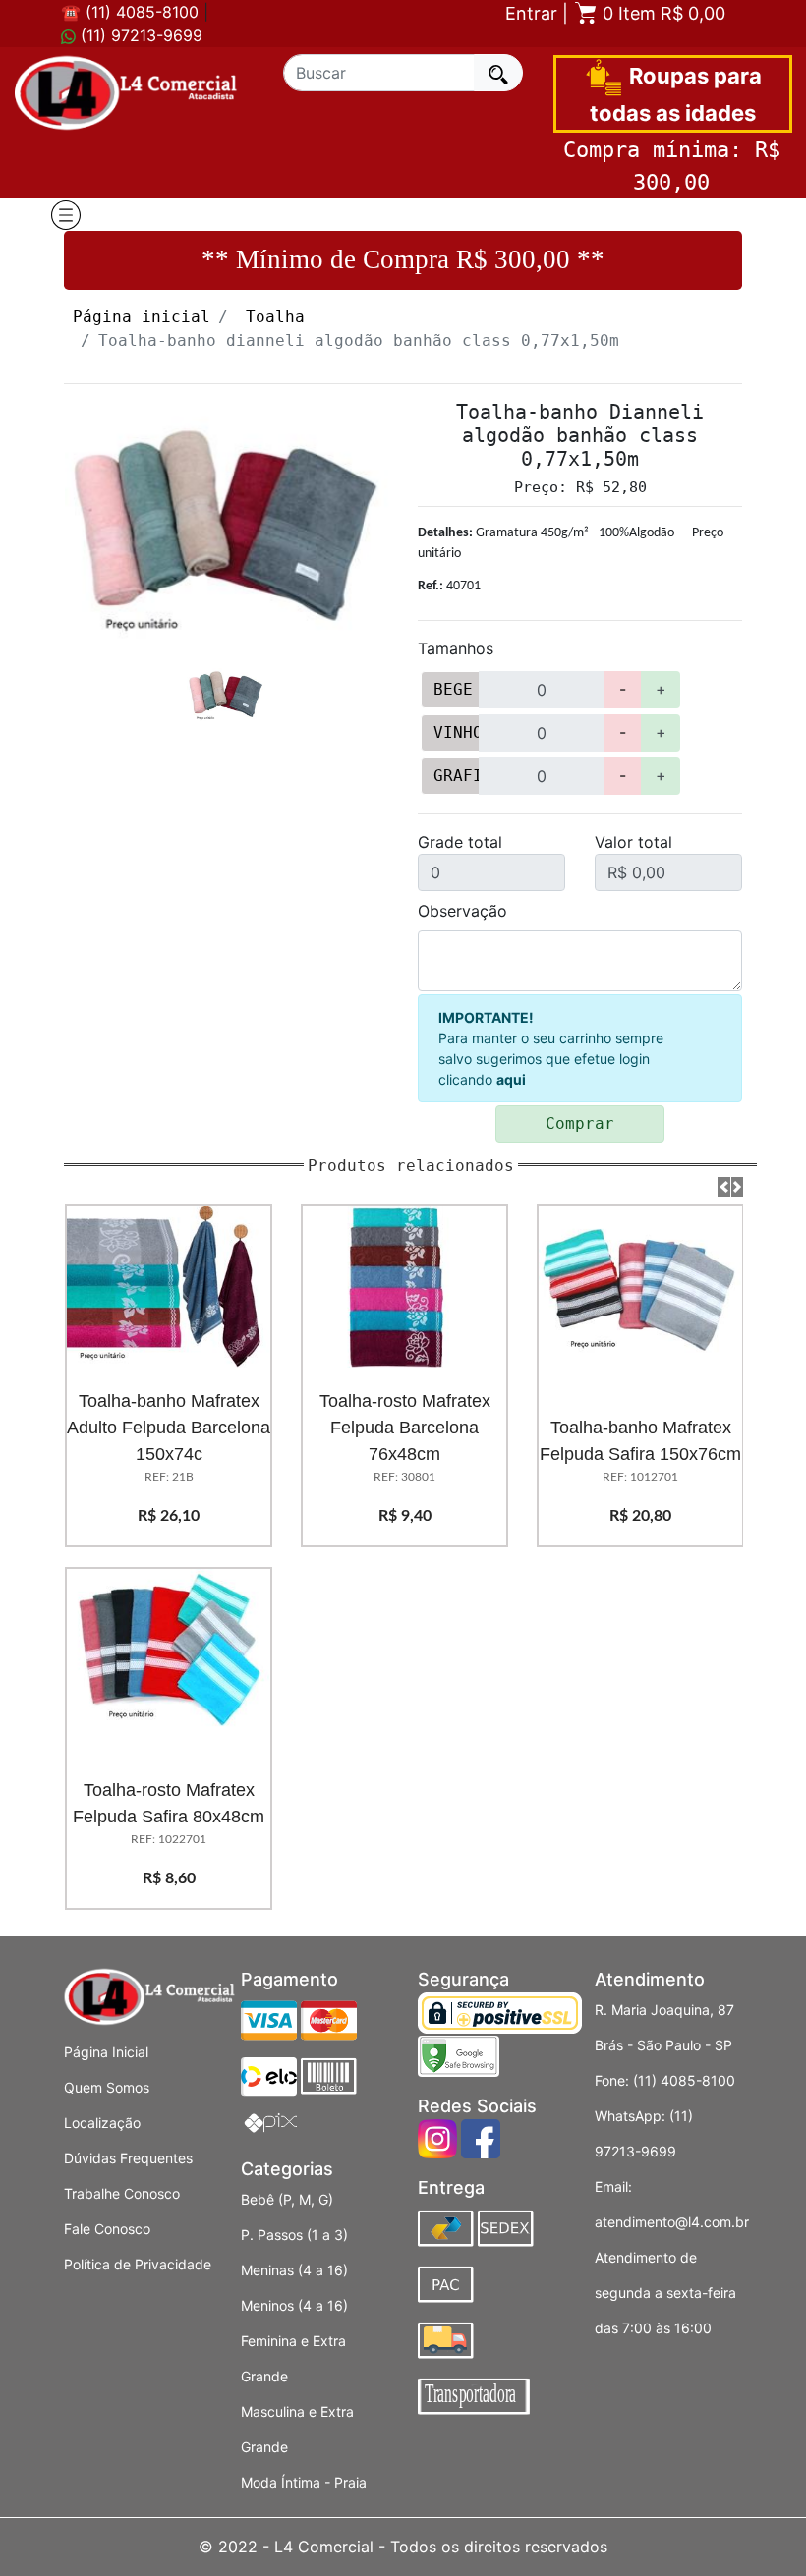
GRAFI (457, 776)
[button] (723, 1187)
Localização (102, 2123)
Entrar (531, 13)
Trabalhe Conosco (122, 2193)
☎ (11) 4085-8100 (130, 12)
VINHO (457, 732)
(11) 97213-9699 (139, 35)
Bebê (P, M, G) (287, 2199)
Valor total (633, 842)
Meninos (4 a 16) (294, 2305)
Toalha (275, 317)
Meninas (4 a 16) (294, 2270)
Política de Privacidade (138, 2264)
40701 (449, 586)
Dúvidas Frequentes (128, 2158)
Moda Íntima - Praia (304, 2482)
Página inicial (142, 317)
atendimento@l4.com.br (672, 2222)
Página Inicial (106, 2052)
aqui (511, 1079)
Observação (462, 911)
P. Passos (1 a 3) (294, 2235)
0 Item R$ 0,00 (662, 13)
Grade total (460, 842)
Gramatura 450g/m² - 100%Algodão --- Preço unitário (571, 543)
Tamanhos (456, 648)
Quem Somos (107, 2087)
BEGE (453, 689)
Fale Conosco (107, 2229)
